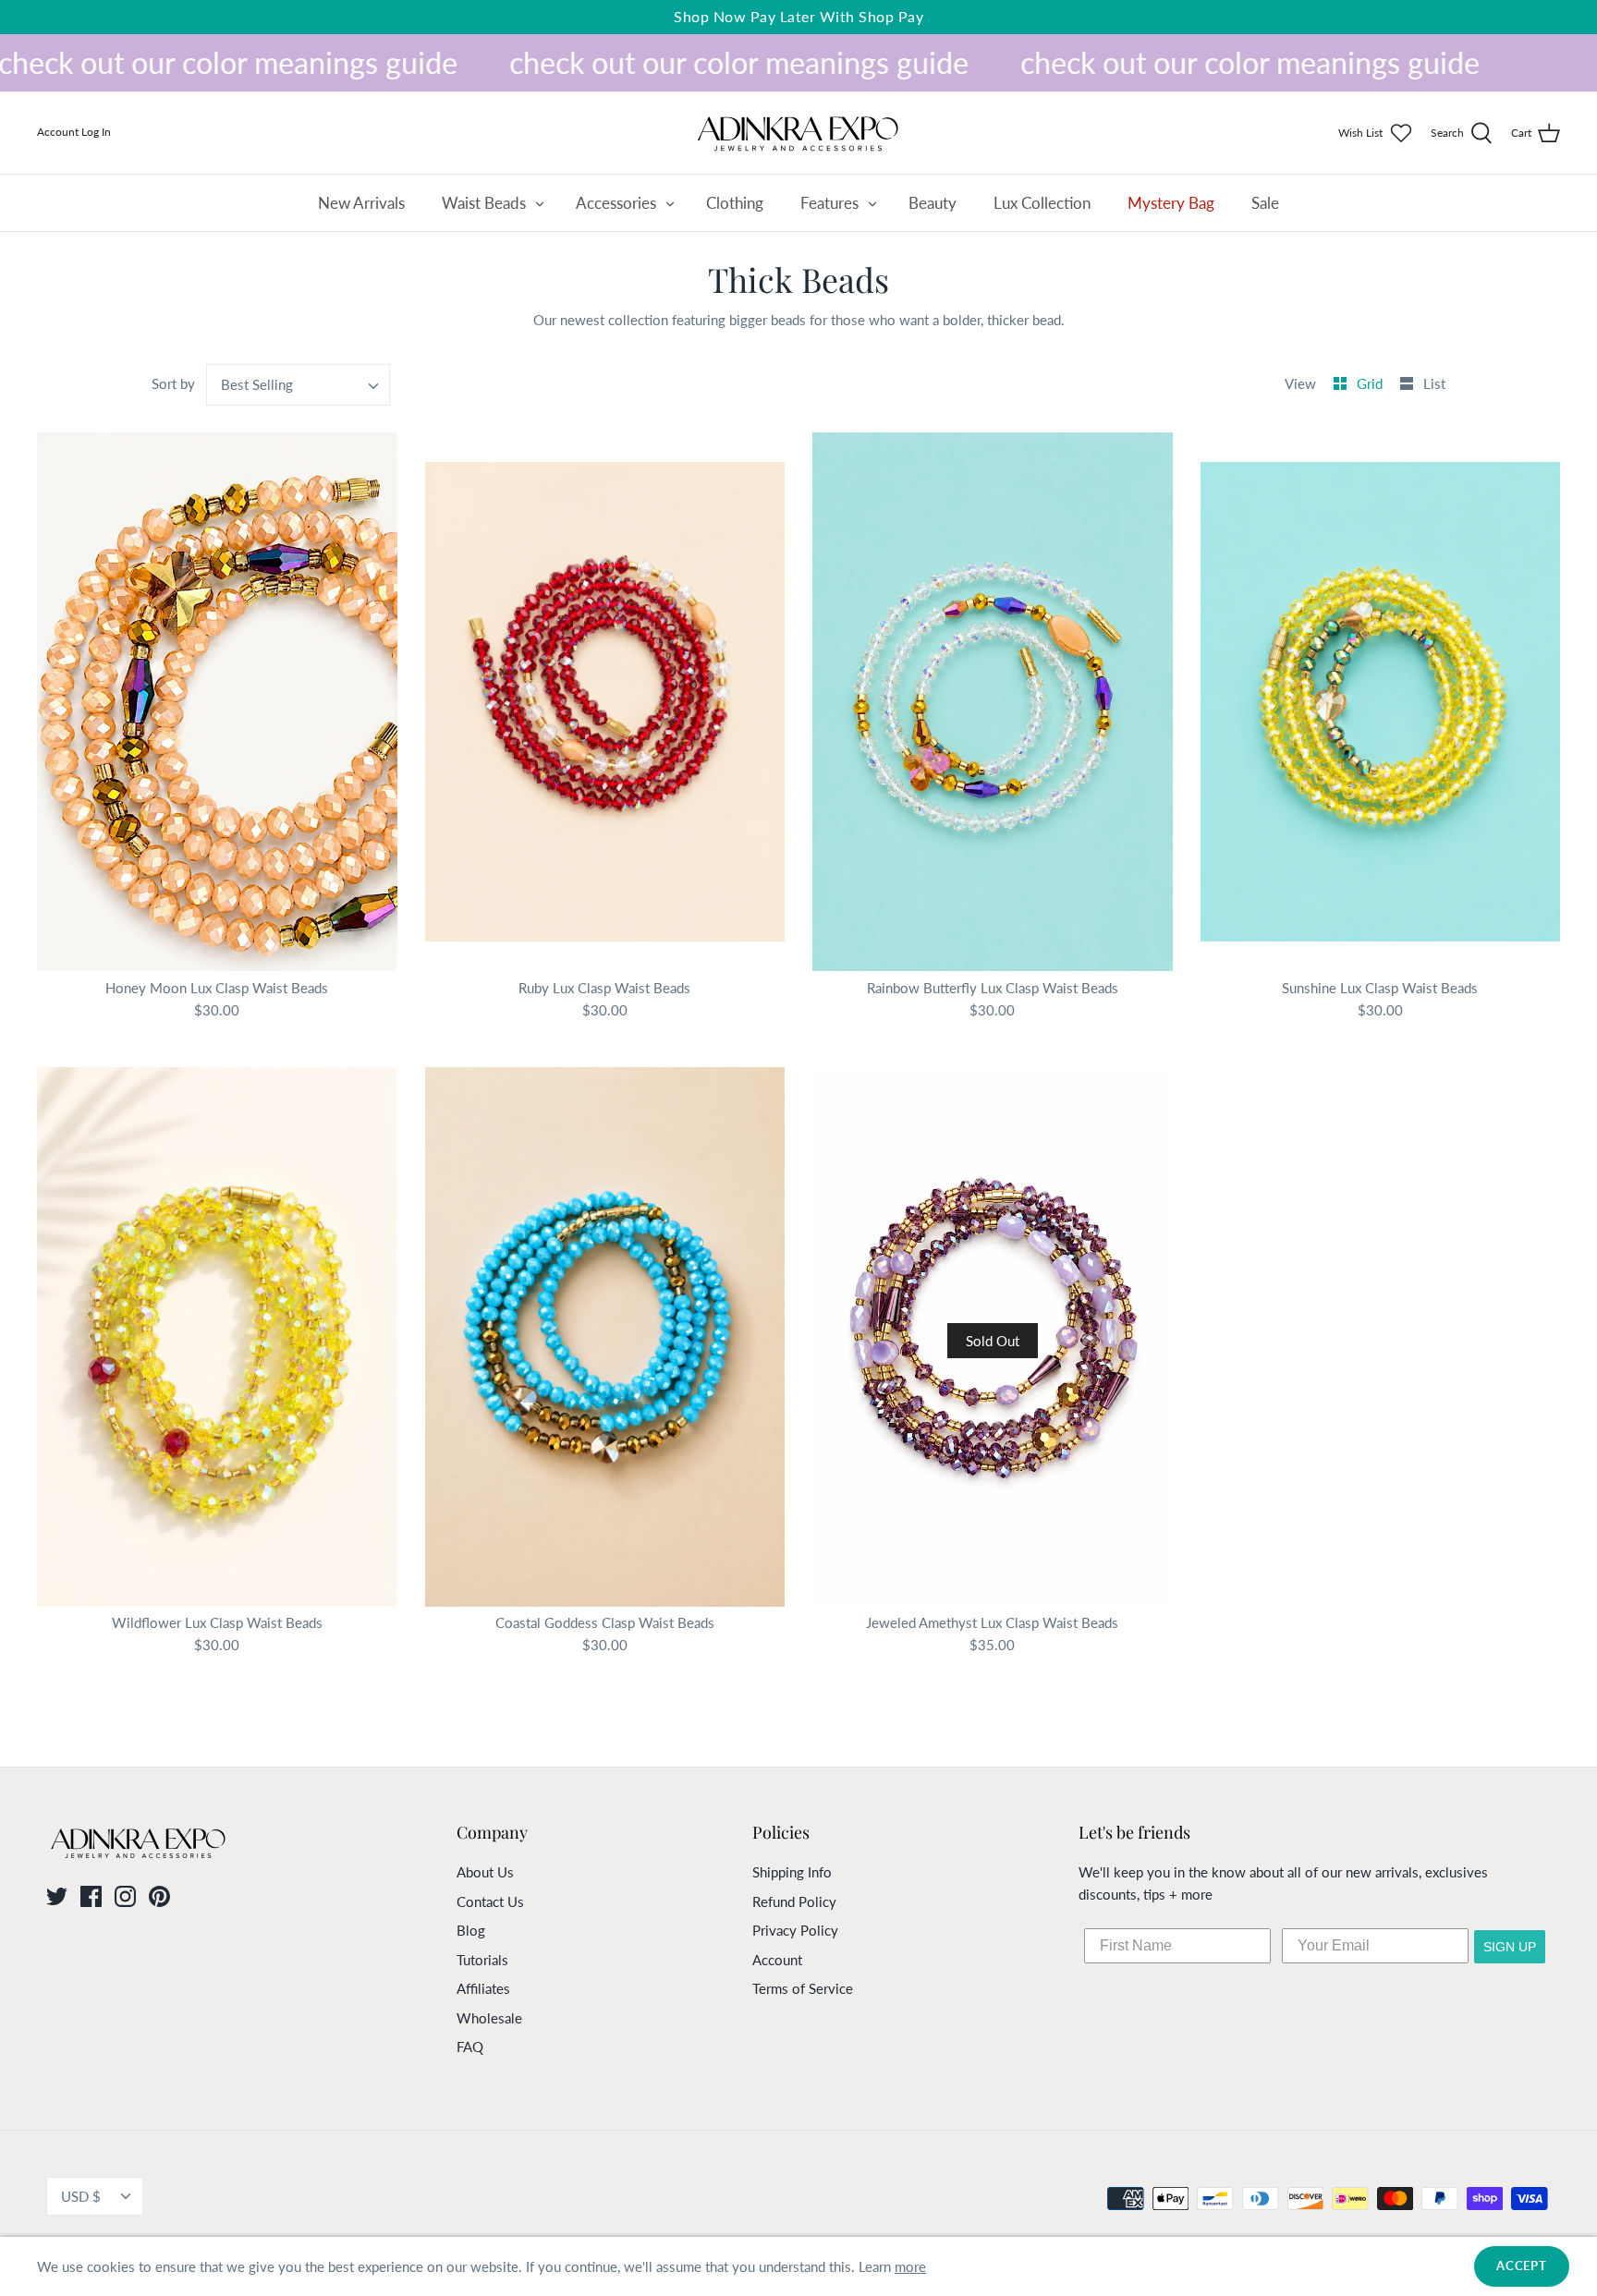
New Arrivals (361, 203)
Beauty (933, 203)
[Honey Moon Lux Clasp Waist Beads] (217, 701)
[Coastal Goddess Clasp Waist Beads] (605, 1337)
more (910, 2266)
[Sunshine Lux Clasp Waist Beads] (1381, 701)
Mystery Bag (1171, 203)
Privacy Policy (795, 1930)
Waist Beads (484, 203)
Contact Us (490, 1901)
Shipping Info (792, 1872)
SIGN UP (1510, 1947)
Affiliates (483, 1988)
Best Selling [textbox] (257, 384)
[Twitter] (57, 1896)
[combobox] (299, 385)
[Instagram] (125, 1896)
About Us (485, 1872)
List (1434, 383)
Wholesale (489, 2018)
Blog (471, 1930)
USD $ (81, 2196)
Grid (1371, 383)
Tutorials (482, 1960)
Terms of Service (803, 1988)
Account (777, 1960)
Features (829, 203)
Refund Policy (794, 1901)
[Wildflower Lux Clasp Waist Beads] (217, 1337)
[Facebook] (91, 1896)
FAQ (470, 2047)
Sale (1265, 203)
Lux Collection (1042, 203)
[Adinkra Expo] (798, 133)
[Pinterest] (159, 1896)
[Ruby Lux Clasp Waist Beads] (605, 701)
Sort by (173, 383)
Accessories (616, 203)
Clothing (735, 203)
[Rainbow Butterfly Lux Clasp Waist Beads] (993, 701)
